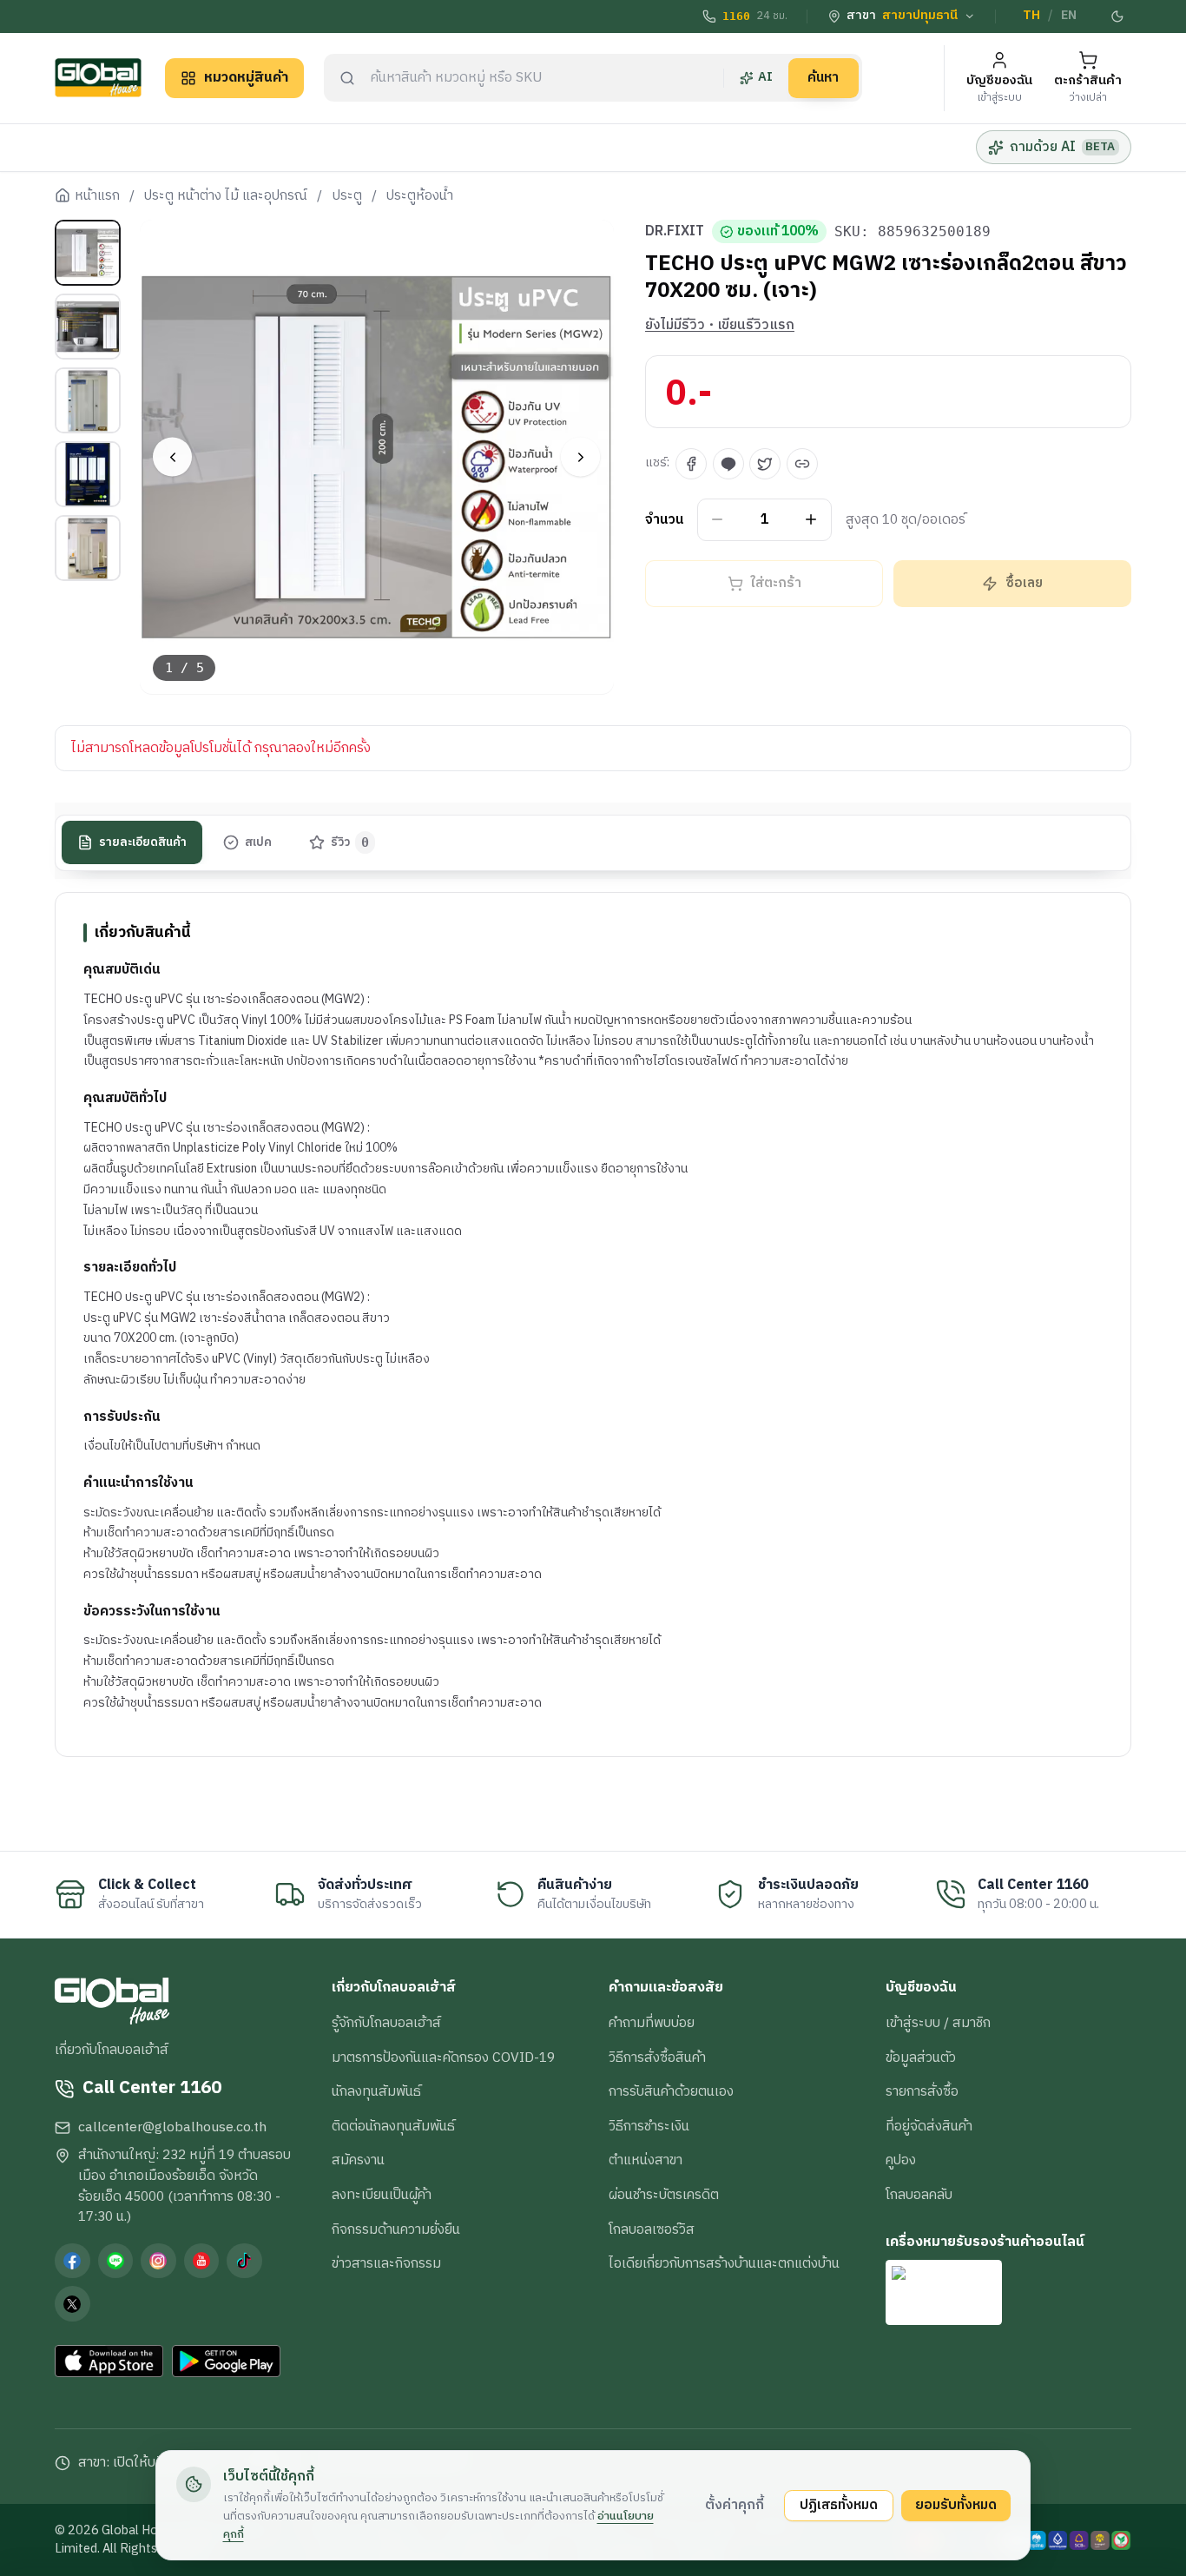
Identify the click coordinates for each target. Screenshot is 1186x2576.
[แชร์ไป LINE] (728, 464)
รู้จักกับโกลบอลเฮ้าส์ (386, 2023)
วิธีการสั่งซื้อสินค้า (657, 2057)
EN (1069, 16)
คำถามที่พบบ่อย (652, 2023)
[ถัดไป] (580, 457)
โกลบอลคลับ (919, 2195)
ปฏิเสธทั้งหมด (839, 2505)
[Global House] (98, 78)
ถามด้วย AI (1062, 147)
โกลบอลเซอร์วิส (652, 2229)
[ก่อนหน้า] (172, 457)
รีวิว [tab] (350, 842)
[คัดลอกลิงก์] (802, 464)
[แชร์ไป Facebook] (691, 464)
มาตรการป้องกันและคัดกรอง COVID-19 (443, 2057)
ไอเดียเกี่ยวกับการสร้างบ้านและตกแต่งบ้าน (724, 2263)
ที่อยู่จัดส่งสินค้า (929, 2126)
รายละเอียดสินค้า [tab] (143, 842)
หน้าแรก (97, 196)
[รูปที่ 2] (88, 327)
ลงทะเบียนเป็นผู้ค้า (382, 2195)
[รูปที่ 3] (88, 400)
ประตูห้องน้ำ (420, 196)
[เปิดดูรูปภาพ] (377, 457)
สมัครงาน (358, 2160)
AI (765, 77)
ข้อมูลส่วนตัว (921, 2057)
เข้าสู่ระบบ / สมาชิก (938, 2023)
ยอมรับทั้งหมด (956, 2505)
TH (1031, 16)
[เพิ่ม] (811, 520)
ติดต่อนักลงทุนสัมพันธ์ (393, 2126)
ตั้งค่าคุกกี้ (735, 2505)
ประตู (347, 196)
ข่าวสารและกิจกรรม (386, 2263)
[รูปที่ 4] (88, 474)
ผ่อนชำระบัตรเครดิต (664, 2195)
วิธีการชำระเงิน (649, 2126)
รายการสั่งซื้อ (922, 2091)
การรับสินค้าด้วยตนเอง (671, 2091)
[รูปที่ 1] (88, 253)
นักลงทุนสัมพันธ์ (376, 2091)
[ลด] (718, 520)
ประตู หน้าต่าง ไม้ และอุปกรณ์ (226, 196)
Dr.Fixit (675, 232)
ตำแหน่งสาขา (646, 2160)
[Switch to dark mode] (1118, 17)
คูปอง (901, 2160)
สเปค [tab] (258, 842)
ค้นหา (823, 77)
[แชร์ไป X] (765, 464)
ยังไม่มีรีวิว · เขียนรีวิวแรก (720, 326)
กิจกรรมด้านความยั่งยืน (396, 2229)
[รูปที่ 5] (88, 548)
